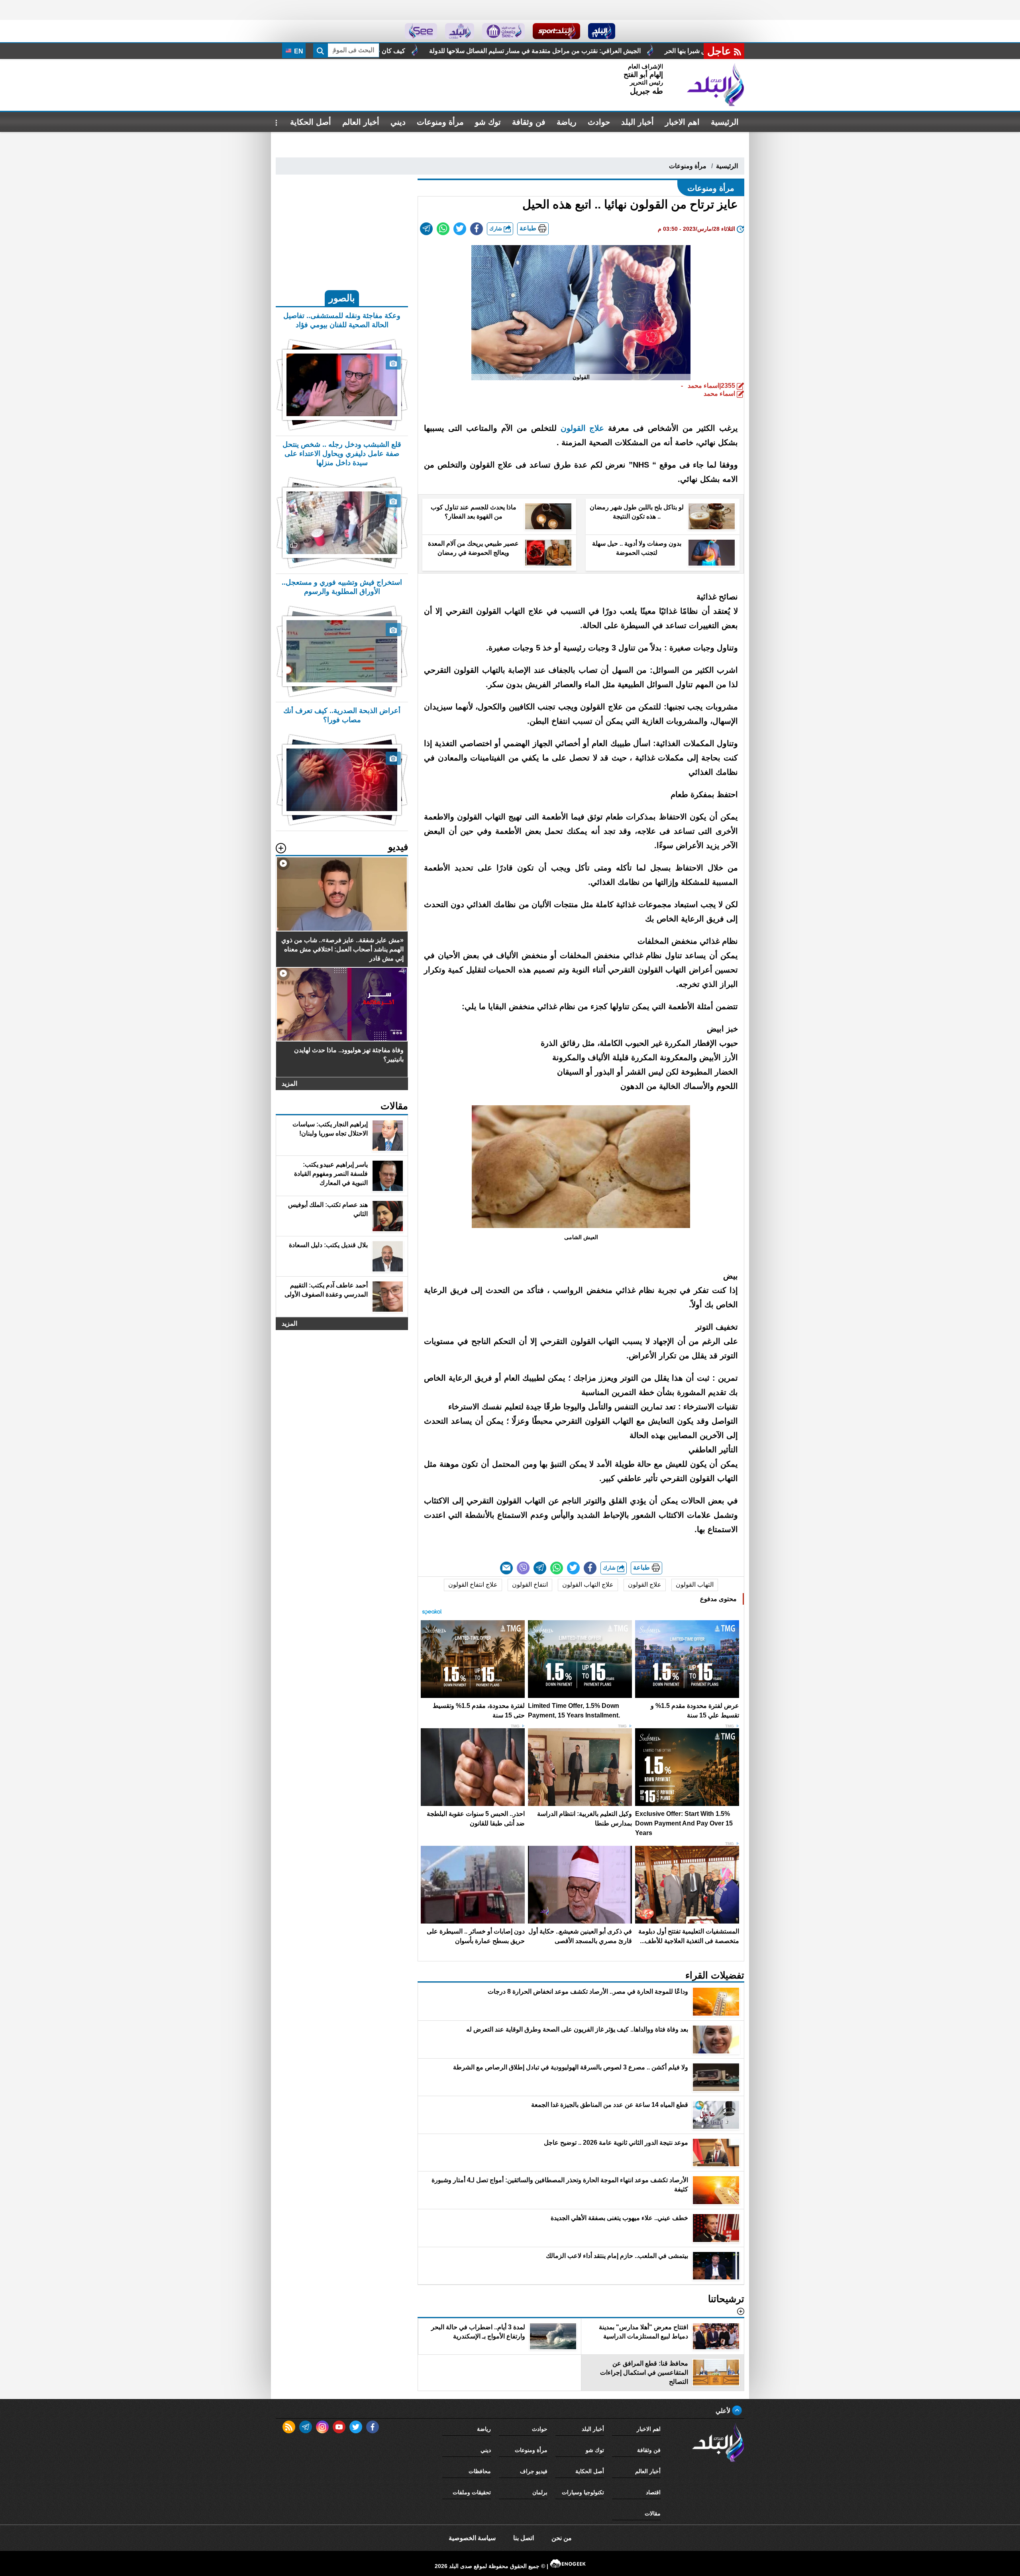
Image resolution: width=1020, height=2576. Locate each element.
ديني (398, 122)
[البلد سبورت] (556, 31)
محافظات (480, 2471)
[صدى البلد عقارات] (460, 31)
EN (298, 51)
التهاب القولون (695, 1585)
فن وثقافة (529, 122)
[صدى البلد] (716, 85)
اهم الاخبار (682, 122)
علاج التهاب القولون (588, 1585)
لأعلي (724, 2411)
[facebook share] (477, 229)
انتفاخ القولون (530, 1585)
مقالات (653, 2513)
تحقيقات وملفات (472, 2492)
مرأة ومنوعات (440, 122)
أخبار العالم (361, 122)
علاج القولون (583, 428)
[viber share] (523, 1568)
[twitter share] (460, 229)
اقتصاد (653, 2492)
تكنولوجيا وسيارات (583, 2492)
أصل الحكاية (311, 122)
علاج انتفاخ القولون (473, 1585)
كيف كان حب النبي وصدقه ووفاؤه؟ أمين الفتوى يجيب (543, 51)
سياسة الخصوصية (472, 2538)
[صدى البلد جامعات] (503, 31)
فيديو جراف (534, 2471)
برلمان (540, 2492)
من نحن (562, 2538)
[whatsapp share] (443, 229)
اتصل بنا (524, 2538)
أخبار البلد (637, 122)
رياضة (567, 122)
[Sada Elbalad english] (421, 31)
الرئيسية (725, 122)
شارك (496, 229)
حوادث (599, 122)
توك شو (488, 122)
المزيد (289, 1084)
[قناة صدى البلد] (602, 31)
